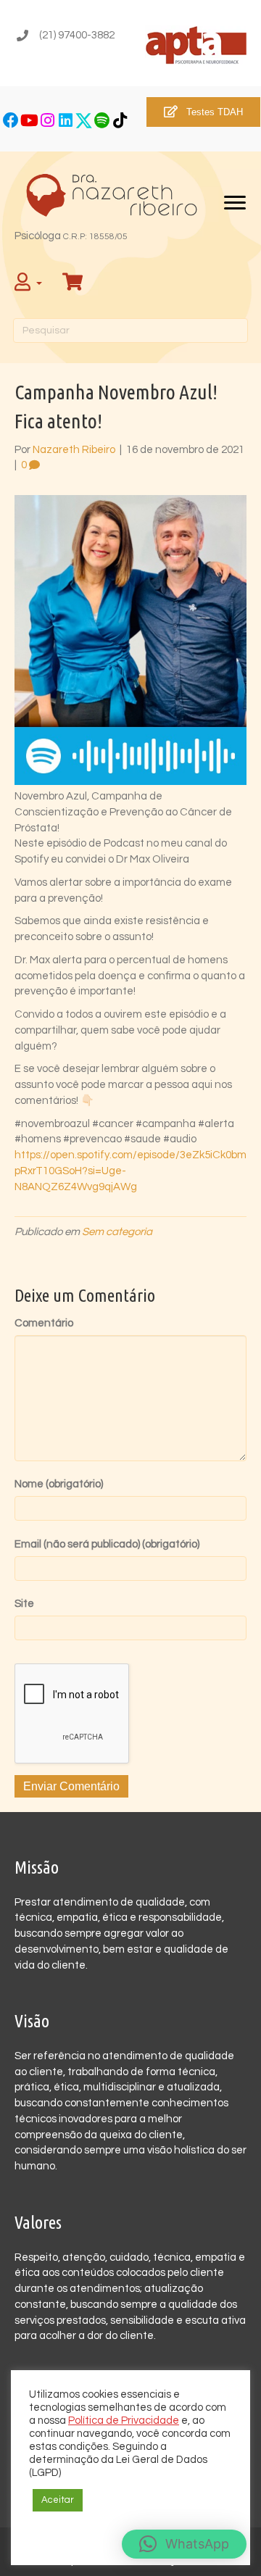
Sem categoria (117, 1232)
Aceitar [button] (58, 2500)
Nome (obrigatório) (59, 1484)
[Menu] (235, 203)
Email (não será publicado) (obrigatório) (107, 1544)
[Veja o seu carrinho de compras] (74, 283)
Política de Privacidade (124, 2421)
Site (24, 1604)
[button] (11, 121)
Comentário (44, 1323)
